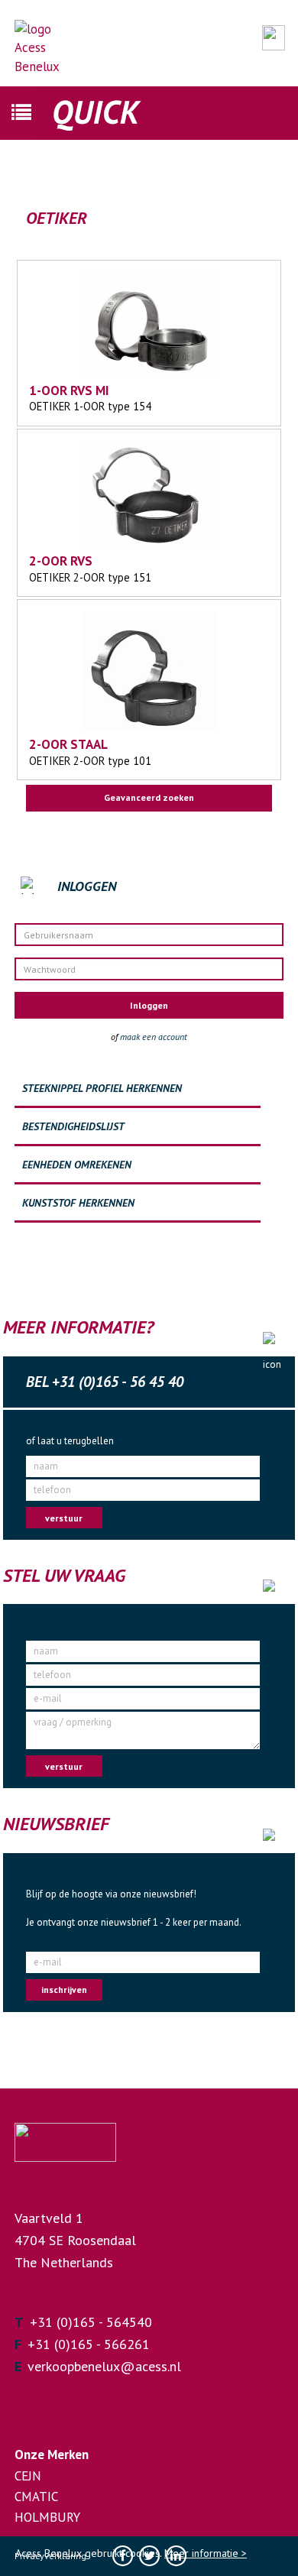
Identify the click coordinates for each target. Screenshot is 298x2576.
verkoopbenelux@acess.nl (104, 2366)
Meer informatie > (206, 2553)
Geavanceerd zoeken (149, 797)
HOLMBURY (47, 2517)
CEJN (28, 2476)
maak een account (154, 1037)
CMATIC (36, 2497)
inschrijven (64, 1990)
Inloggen (149, 1005)
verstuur (64, 1518)
